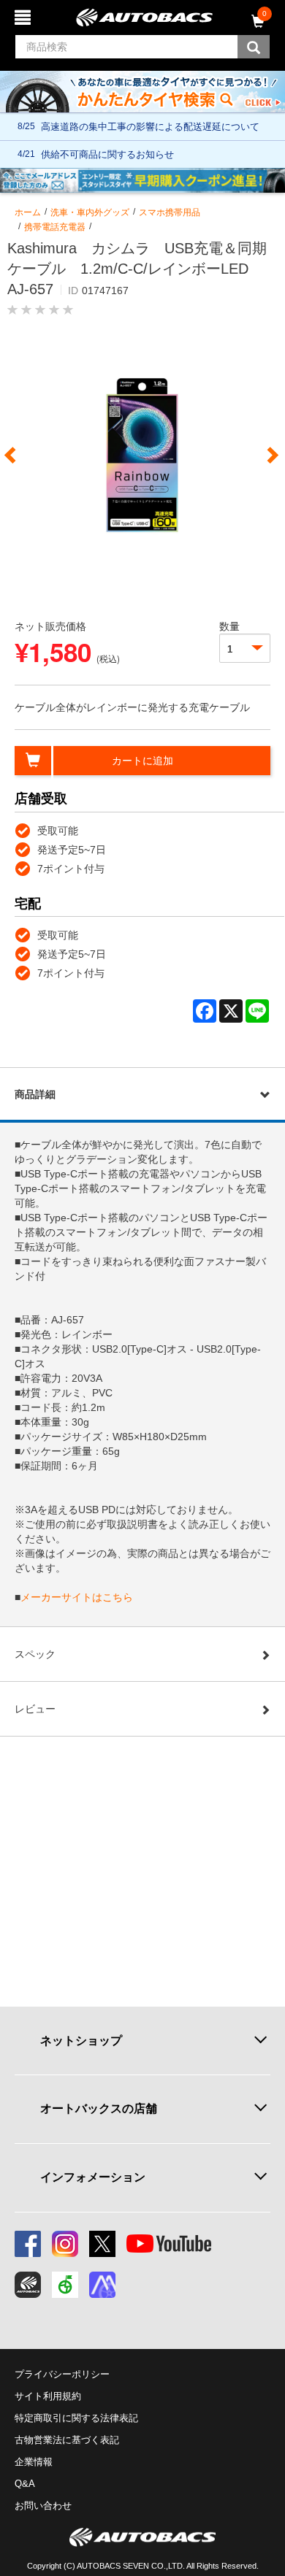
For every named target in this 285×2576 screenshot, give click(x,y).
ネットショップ (81, 2041)
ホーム (28, 212)
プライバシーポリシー (62, 2374)
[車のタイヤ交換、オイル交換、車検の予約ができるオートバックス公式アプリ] (28, 2285)
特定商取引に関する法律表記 (76, 2418)
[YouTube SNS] (169, 2244)
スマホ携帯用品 (170, 212)
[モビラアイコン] (102, 2285)
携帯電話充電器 (55, 227)
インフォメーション (93, 2177)
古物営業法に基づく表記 (67, 2440)
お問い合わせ (43, 2506)
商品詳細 (35, 1094)
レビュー (35, 1709)
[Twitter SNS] (102, 2244)
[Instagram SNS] (65, 2244)
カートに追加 (142, 761)
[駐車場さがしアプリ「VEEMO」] (65, 2285)
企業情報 (34, 2462)
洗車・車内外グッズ (90, 212)
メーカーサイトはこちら (77, 1597)
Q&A (25, 2484)
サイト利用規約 (48, 2396)
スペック (35, 1654)
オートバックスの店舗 (99, 2108)
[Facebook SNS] (28, 2244)
